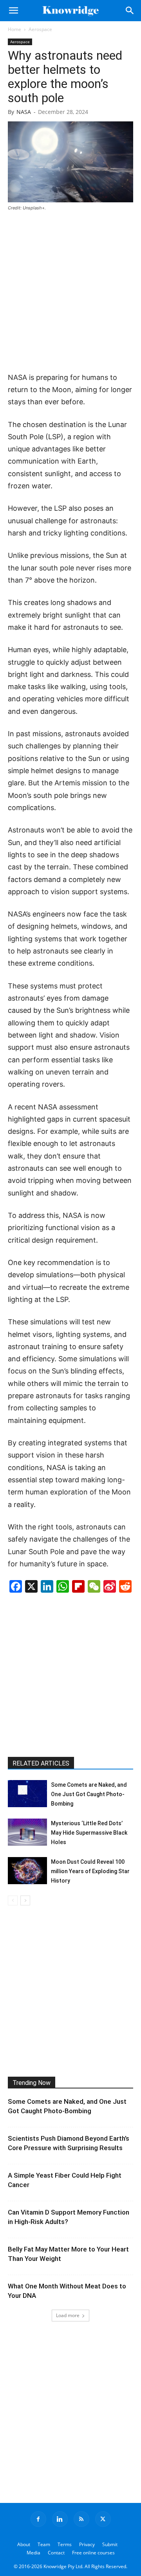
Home (14, 29)
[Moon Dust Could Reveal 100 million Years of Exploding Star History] (27, 1871)
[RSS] (81, 2519)
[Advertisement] (70, 292)
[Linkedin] (60, 2519)
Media (33, 2553)
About (24, 2544)
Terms (65, 2544)
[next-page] (25, 1900)
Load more (68, 2315)
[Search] (130, 11)
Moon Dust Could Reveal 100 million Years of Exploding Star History (90, 1871)
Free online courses (93, 2553)
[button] (13, 11)
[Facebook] (38, 2519)
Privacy (87, 2544)
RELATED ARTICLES (41, 1763)
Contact (56, 2553)
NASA (24, 112)
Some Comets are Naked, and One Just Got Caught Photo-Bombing (89, 1794)
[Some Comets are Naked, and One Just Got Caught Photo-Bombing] (27, 1794)
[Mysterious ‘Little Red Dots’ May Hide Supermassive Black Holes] (27, 1832)
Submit (110, 2544)
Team (44, 2544)
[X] (103, 2519)
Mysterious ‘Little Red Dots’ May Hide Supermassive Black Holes (89, 1833)
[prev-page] (13, 1900)
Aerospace (40, 29)
